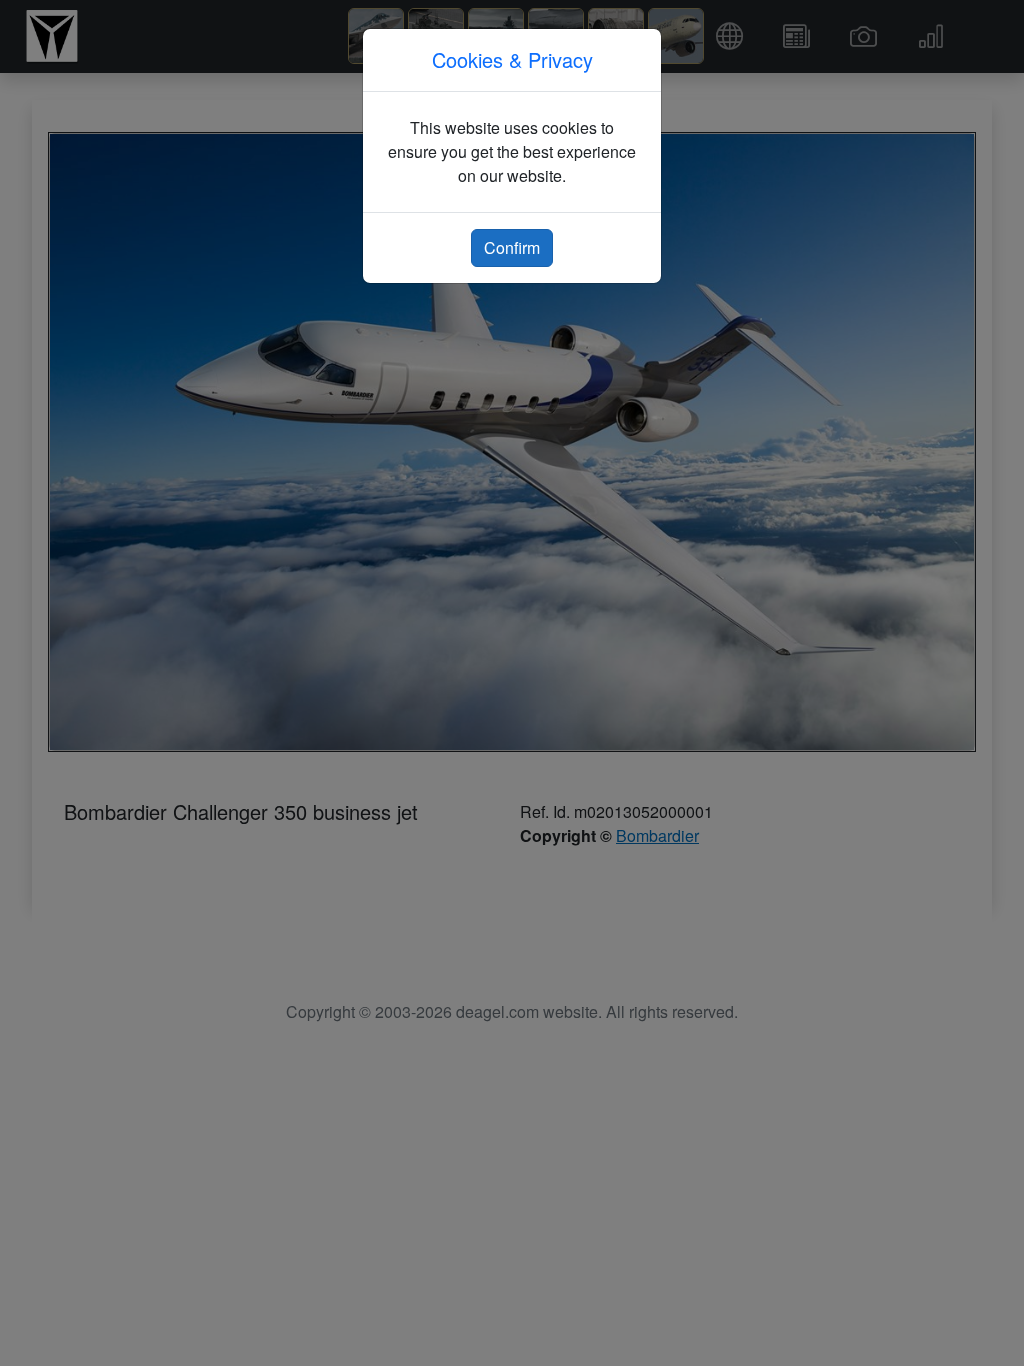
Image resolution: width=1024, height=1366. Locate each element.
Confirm (512, 247)
